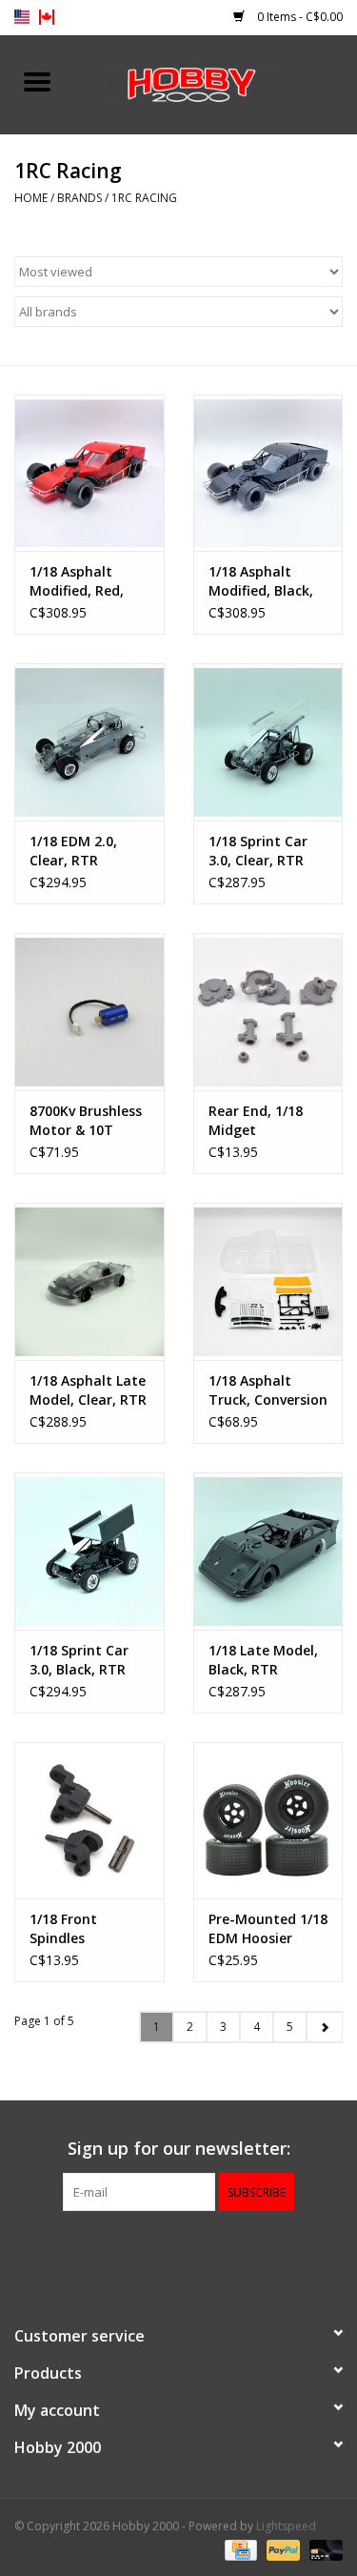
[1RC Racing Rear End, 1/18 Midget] (268, 1012)
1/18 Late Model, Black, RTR (263, 1660)
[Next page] (324, 2027)
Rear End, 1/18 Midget (256, 1120)
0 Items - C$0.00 (298, 17)
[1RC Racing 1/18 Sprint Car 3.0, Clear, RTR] (268, 742)
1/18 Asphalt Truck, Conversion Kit (268, 1390)
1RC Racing (144, 198)
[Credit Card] (239, 2550)
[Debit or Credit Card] (323, 2550)
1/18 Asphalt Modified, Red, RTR (77, 581)
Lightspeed (286, 2526)
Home (31, 198)
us (22, 17)
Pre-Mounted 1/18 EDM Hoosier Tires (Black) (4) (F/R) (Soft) (268, 1929)
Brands (79, 198)
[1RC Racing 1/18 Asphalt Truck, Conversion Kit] (268, 1281)
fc (47, 17)
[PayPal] (281, 2550)
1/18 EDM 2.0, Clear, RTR (73, 851)
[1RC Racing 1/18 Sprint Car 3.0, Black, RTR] (89, 1551)
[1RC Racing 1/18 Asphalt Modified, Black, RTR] (268, 473)
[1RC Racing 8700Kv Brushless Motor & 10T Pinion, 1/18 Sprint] (89, 1012)
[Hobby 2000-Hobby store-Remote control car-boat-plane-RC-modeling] (216, 82)
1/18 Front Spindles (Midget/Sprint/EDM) (89, 1929)
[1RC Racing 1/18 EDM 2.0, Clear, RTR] (89, 742)
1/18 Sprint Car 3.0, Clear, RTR (258, 851)
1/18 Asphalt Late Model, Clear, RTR (88, 1390)
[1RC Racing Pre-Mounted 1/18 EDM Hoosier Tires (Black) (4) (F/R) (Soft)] (268, 1821)
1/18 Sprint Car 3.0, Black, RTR (79, 1660)
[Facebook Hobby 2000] (179, 2250)
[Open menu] (37, 81)
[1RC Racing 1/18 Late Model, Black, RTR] (268, 1551)
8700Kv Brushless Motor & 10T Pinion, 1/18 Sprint (86, 1121)
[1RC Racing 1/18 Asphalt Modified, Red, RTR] (89, 473)
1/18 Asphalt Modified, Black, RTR (261, 581)
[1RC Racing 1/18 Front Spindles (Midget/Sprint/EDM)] (89, 1821)
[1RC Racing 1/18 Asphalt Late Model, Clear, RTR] (89, 1281)
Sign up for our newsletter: (179, 2149)
